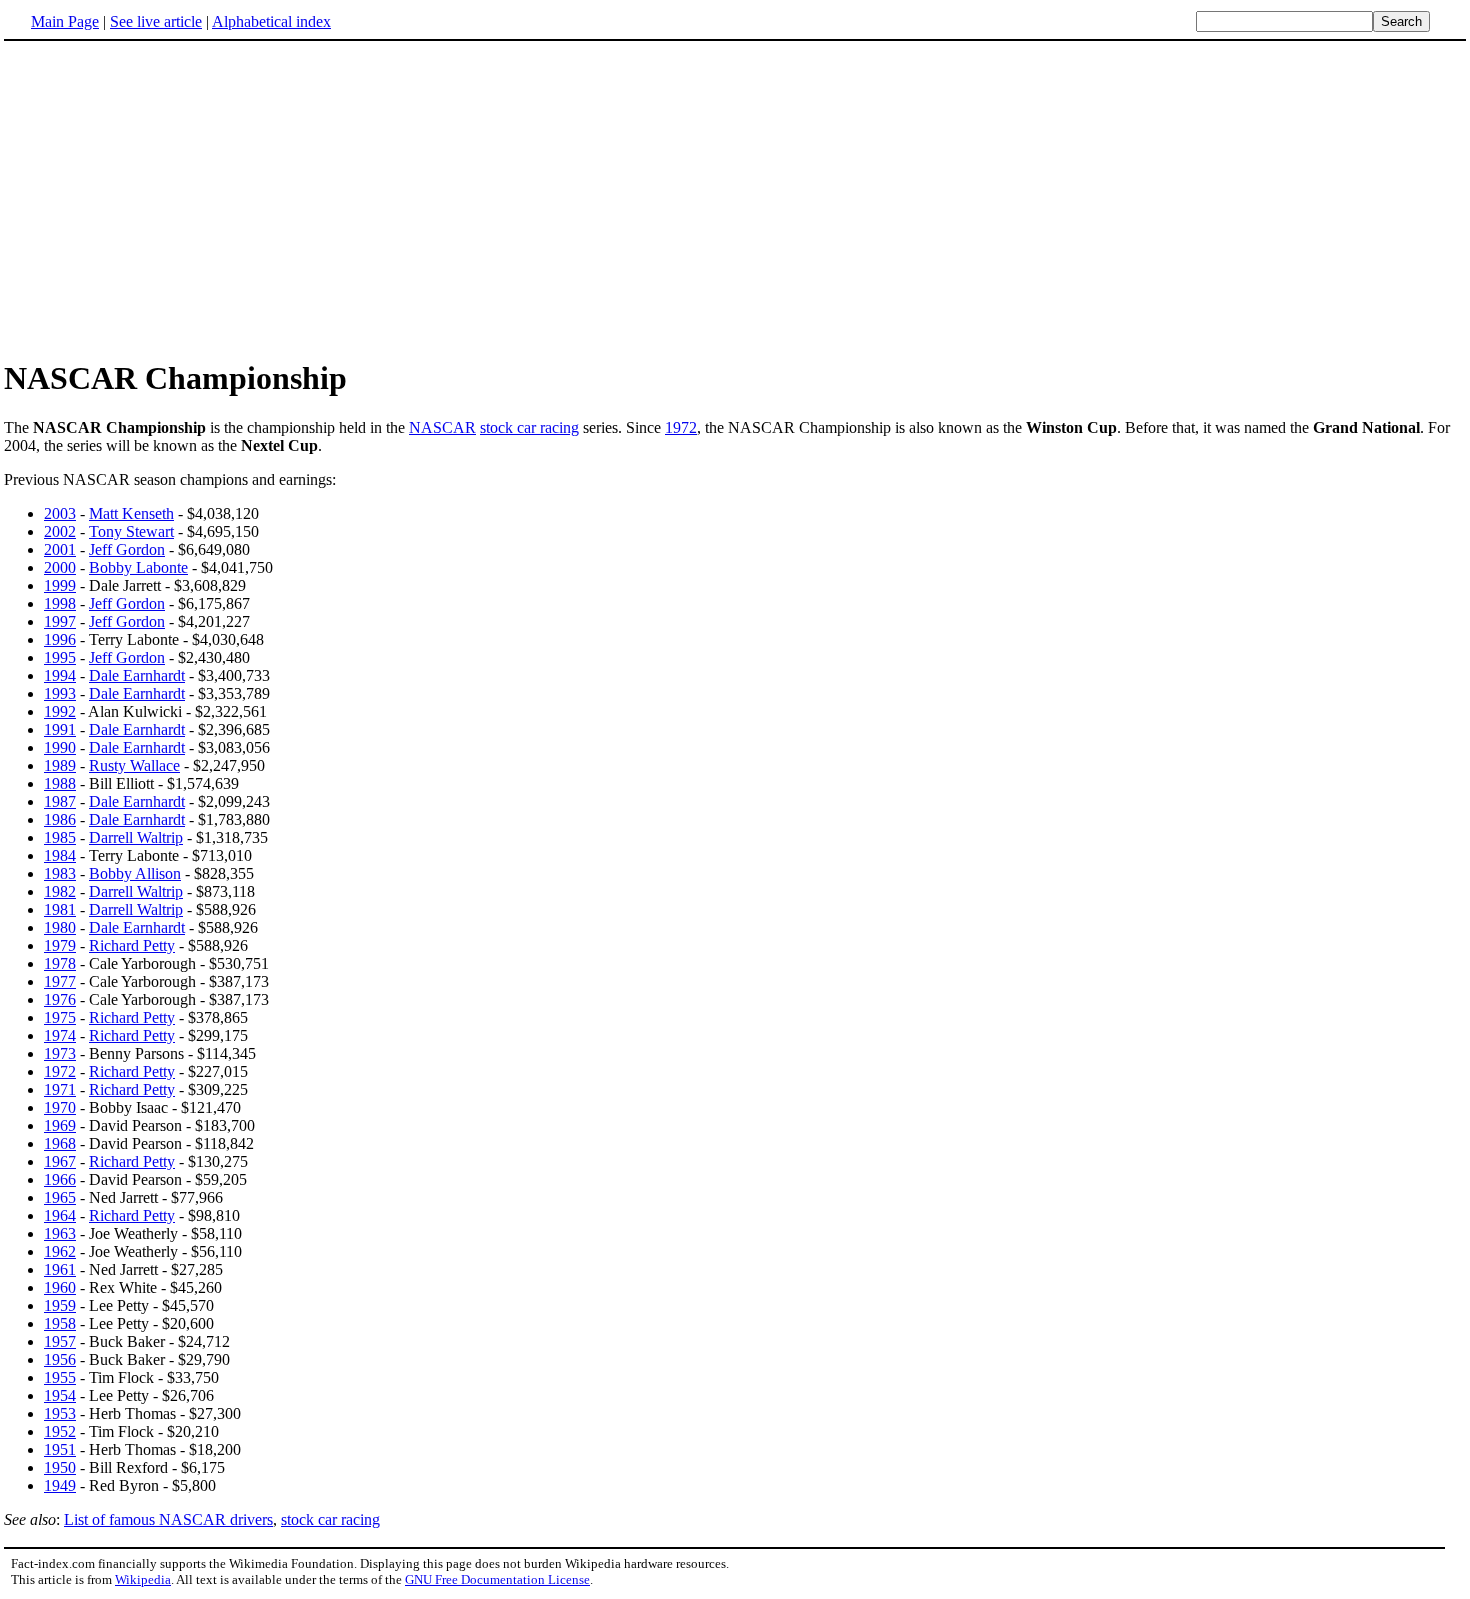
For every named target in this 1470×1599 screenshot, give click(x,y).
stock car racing (529, 427)
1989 (60, 765)
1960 (60, 1287)
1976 (60, 999)
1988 (60, 783)
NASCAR (442, 427)
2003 (60, 513)
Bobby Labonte (138, 567)
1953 (60, 1413)
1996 (60, 639)
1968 (60, 1143)
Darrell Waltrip (136, 837)
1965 (60, 1197)
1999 (60, 585)
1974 (60, 1035)
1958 (60, 1323)
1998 (60, 603)
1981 (60, 909)
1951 (60, 1449)
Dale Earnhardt (137, 675)
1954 (60, 1395)
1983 (60, 873)
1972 (681, 427)
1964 (60, 1215)
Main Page (65, 21)
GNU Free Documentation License (497, 1579)
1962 (60, 1251)
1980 (60, 927)
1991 (60, 729)
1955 (60, 1377)
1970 (60, 1107)
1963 (60, 1233)
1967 (60, 1161)
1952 (60, 1431)
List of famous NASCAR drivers (168, 1519)
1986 (60, 819)
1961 (60, 1269)
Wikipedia (143, 1579)
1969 (60, 1125)
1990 (60, 747)
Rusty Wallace (134, 765)
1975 (60, 1017)
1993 (60, 693)
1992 (60, 711)
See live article (156, 21)
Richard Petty (132, 945)
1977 (60, 981)
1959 (60, 1305)
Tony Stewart (131, 531)
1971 (60, 1089)
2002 (60, 531)
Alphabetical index (271, 21)
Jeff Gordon (127, 549)
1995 (60, 657)
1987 (60, 801)
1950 (60, 1467)
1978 (60, 963)
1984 (60, 855)
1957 (60, 1341)
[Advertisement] (172, 199)
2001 (60, 549)
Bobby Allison (135, 873)
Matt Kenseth (131, 513)
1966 (60, 1179)
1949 (60, 1485)
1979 (60, 945)
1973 (60, 1053)
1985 (60, 837)
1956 (60, 1359)
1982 (60, 891)
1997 (60, 621)
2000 (60, 567)
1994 (60, 675)
